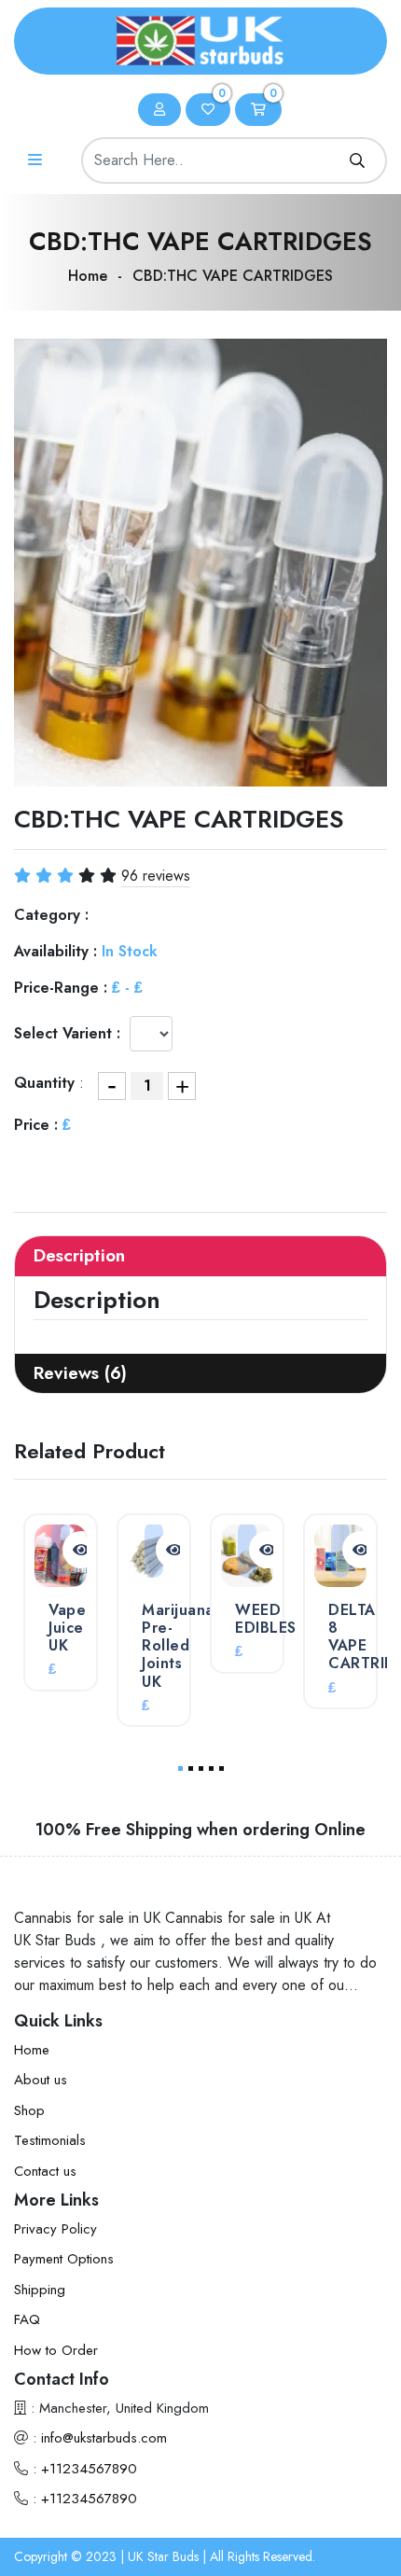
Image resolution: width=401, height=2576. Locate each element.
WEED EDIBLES (266, 1619)
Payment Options (64, 2259)
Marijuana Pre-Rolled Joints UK (178, 1646)
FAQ (27, 2319)
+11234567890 (89, 2469)
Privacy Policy (55, 2229)
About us (41, 2080)
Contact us (45, 2171)
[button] (180, 1768)
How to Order (56, 2350)
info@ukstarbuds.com (104, 2438)
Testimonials (50, 2140)
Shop (29, 2110)
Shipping (40, 2290)
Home (88, 276)
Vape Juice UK (67, 1628)
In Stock (130, 951)
